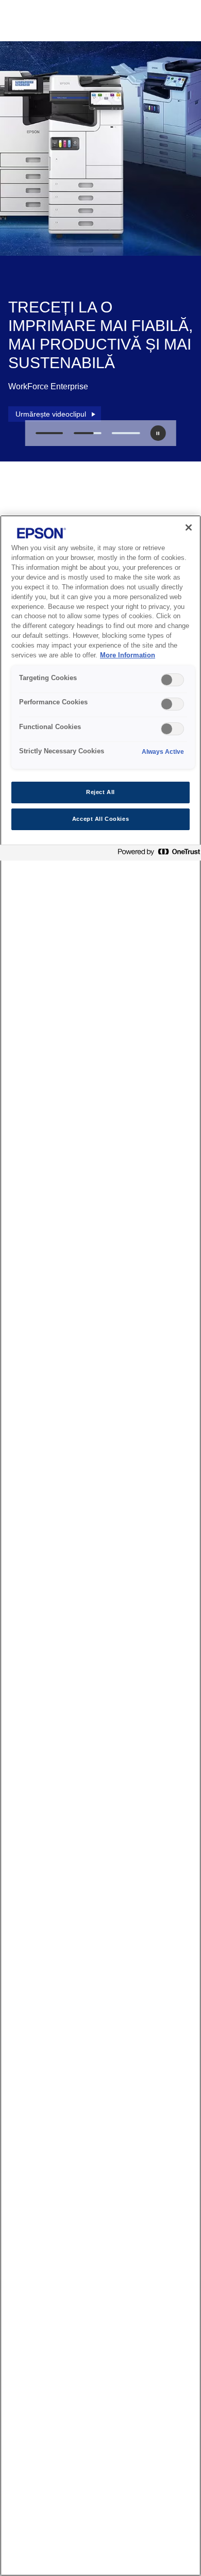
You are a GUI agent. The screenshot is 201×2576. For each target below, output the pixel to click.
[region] (100, 1546)
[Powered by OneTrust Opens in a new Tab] (157, 854)
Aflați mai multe (47, 409)
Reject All (100, 792)
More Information (128, 655)
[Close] (189, 527)
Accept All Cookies (100, 819)
